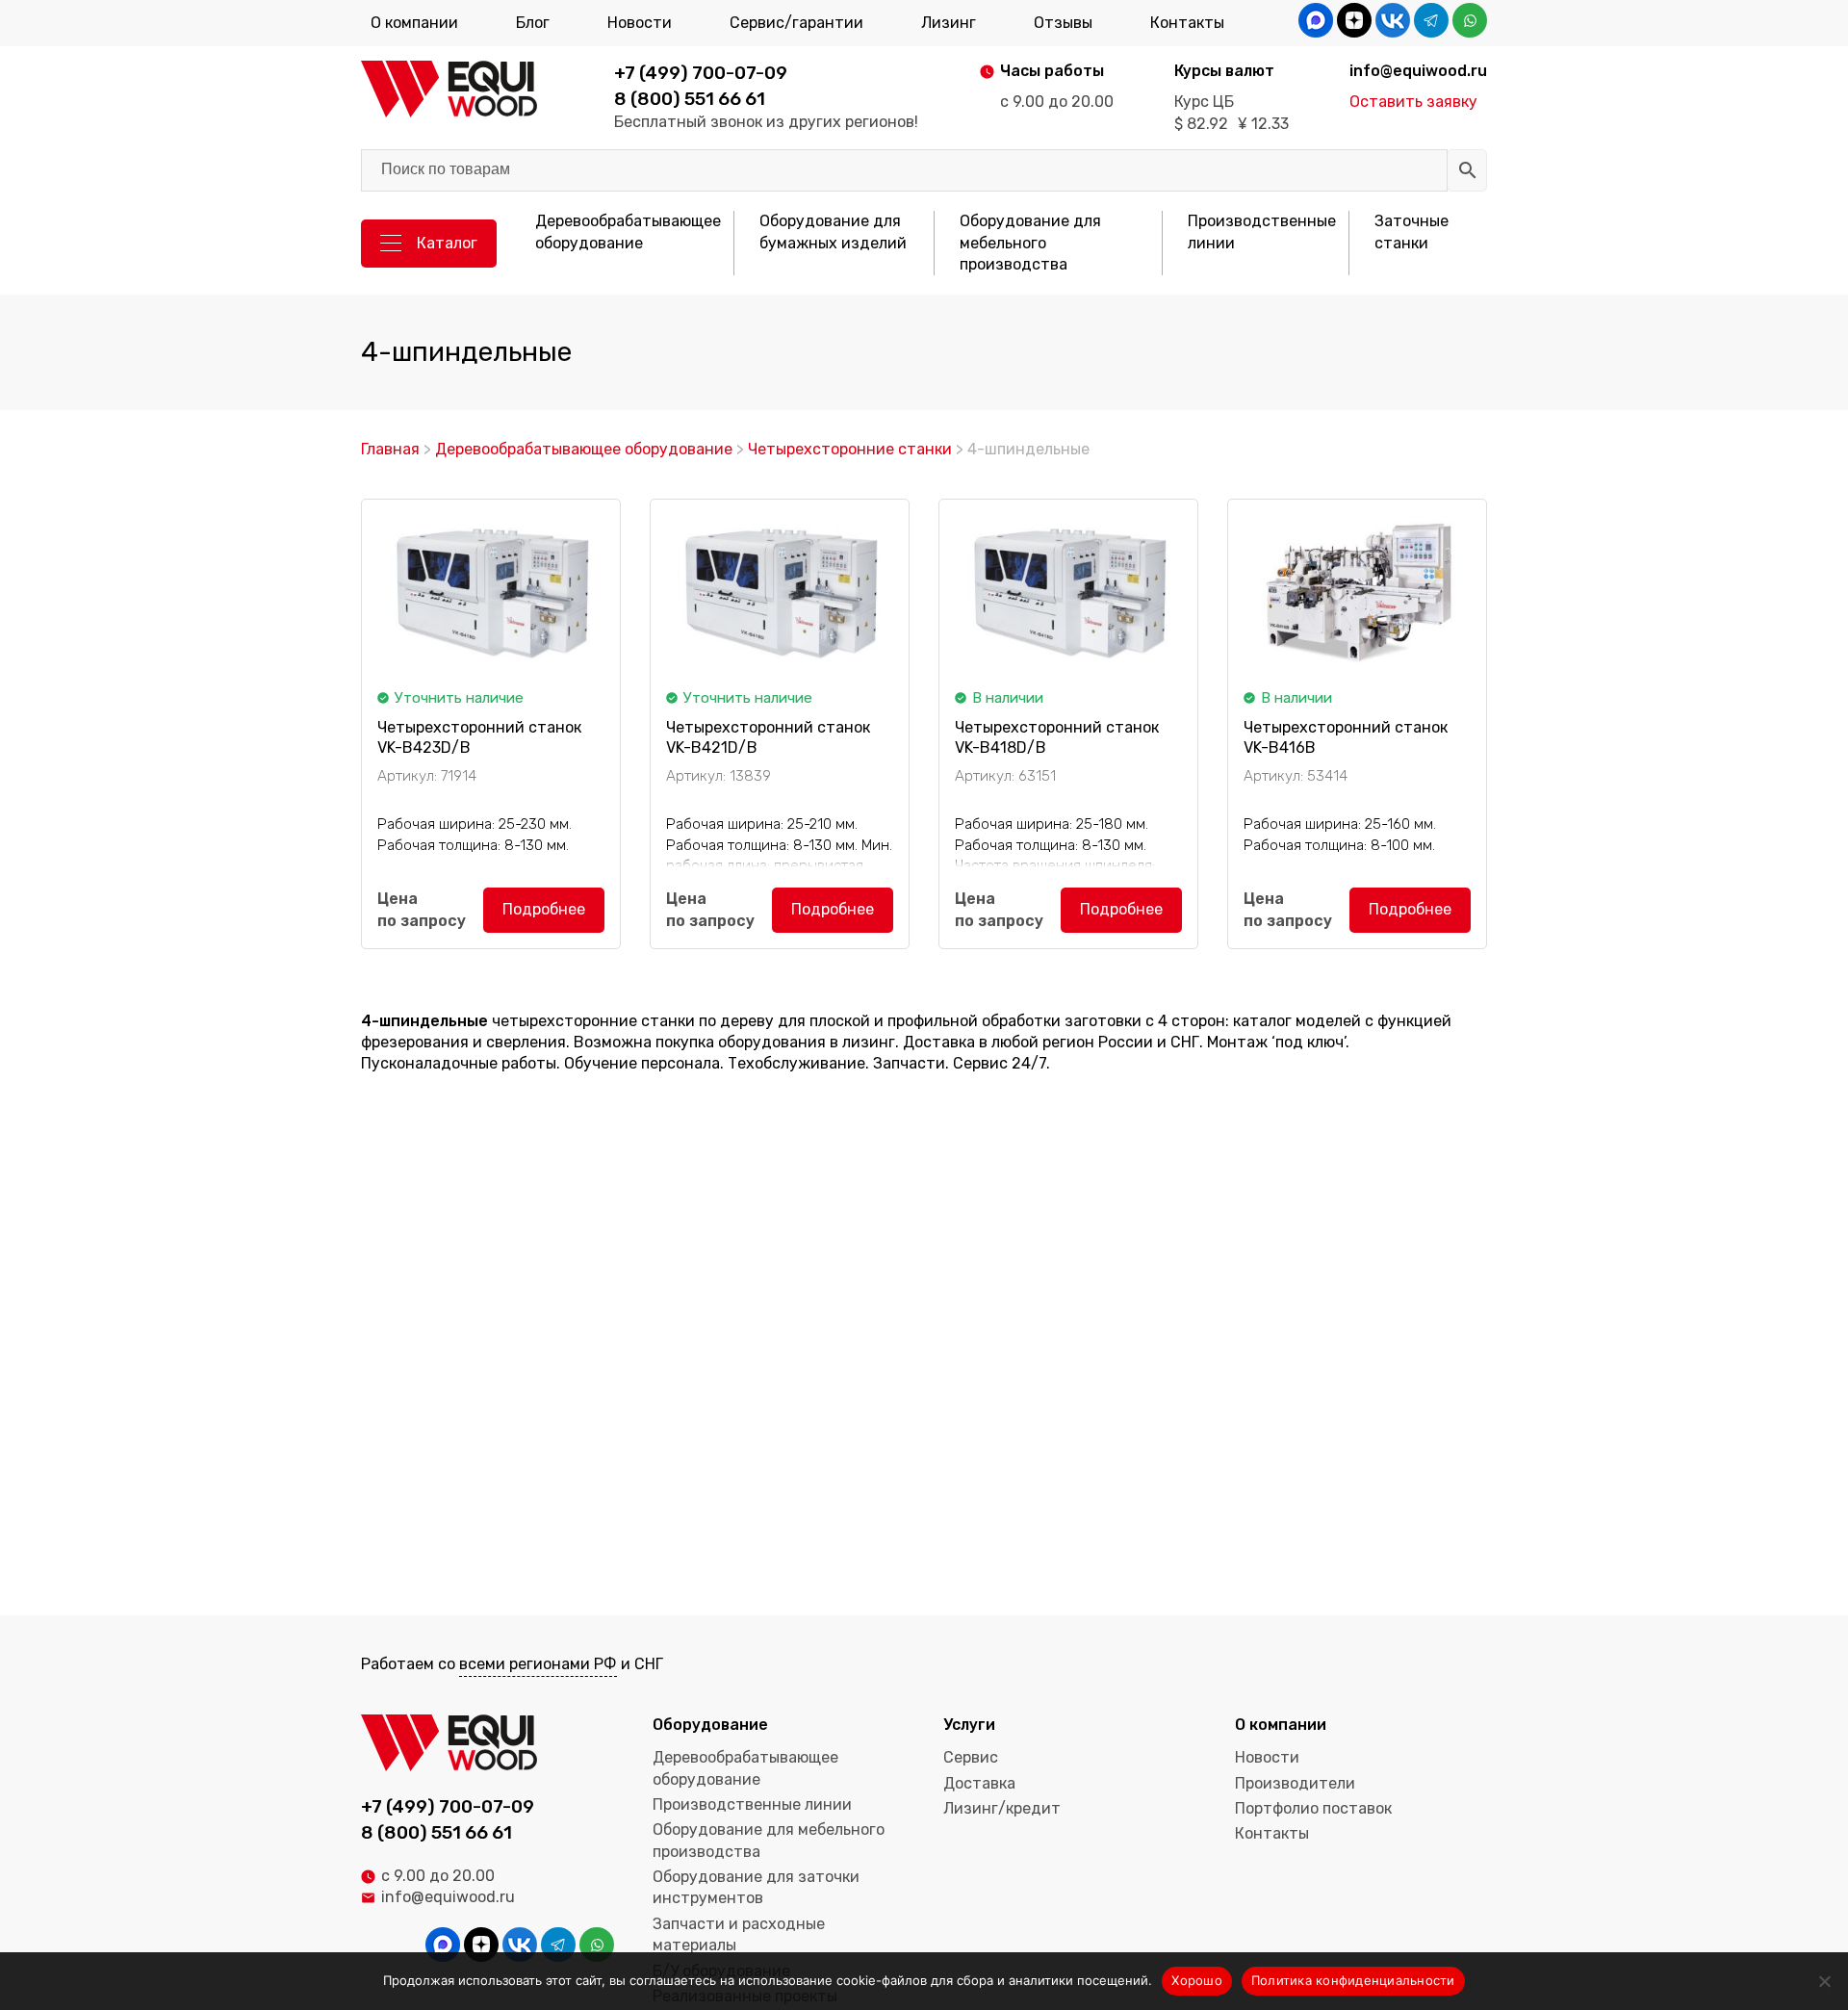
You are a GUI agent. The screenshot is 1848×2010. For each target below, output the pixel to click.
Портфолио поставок (1313, 1808)
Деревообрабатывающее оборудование (628, 232)
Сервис (971, 1757)
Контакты (1187, 23)
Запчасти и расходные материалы (739, 1934)
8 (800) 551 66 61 (690, 99)
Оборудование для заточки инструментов (756, 1887)
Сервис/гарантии (796, 23)
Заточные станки (1412, 232)
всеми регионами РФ (538, 1664)
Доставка (979, 1783)
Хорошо (1197, 1980)
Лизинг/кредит (1002, 1808)
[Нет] (1824, 1981)
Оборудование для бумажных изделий (833, 232)
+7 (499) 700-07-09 (701, 73)
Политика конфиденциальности (1353, 1980)
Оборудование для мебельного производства (1030, 243)
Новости (640, 23)
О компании (414, 23)
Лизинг (949, 23)
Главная (390, 449)
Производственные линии (1262, 232)
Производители (1295, 1783)
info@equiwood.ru (448, 1897)
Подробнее (544, 909)
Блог (533, 23)
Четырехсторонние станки (850, 449)
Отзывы (1063, 23)
